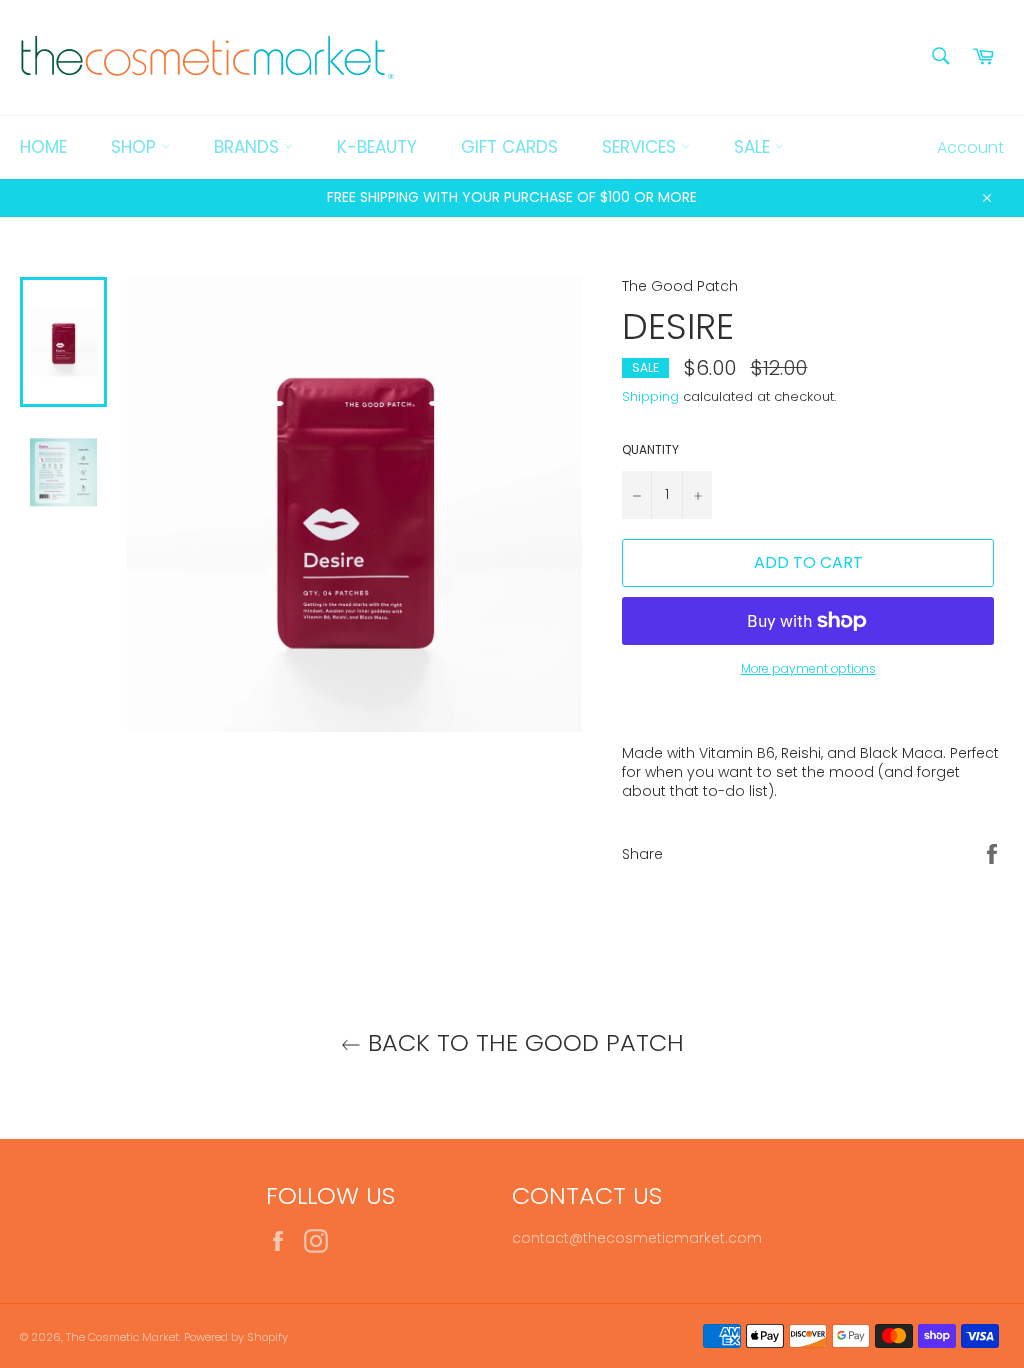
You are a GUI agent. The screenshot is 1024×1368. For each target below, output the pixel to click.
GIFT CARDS (509, 147)
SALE (754, 147)
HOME (43, 147)
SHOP (136, 147)
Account (970, 147)
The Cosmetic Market (122, 1337)
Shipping (650, 396)
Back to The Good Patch (522, 1042)
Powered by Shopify (236, 1337)
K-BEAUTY (377, 147)
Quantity (650, 450)
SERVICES (641, 147)
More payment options (808, 669)
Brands (249, 147)
